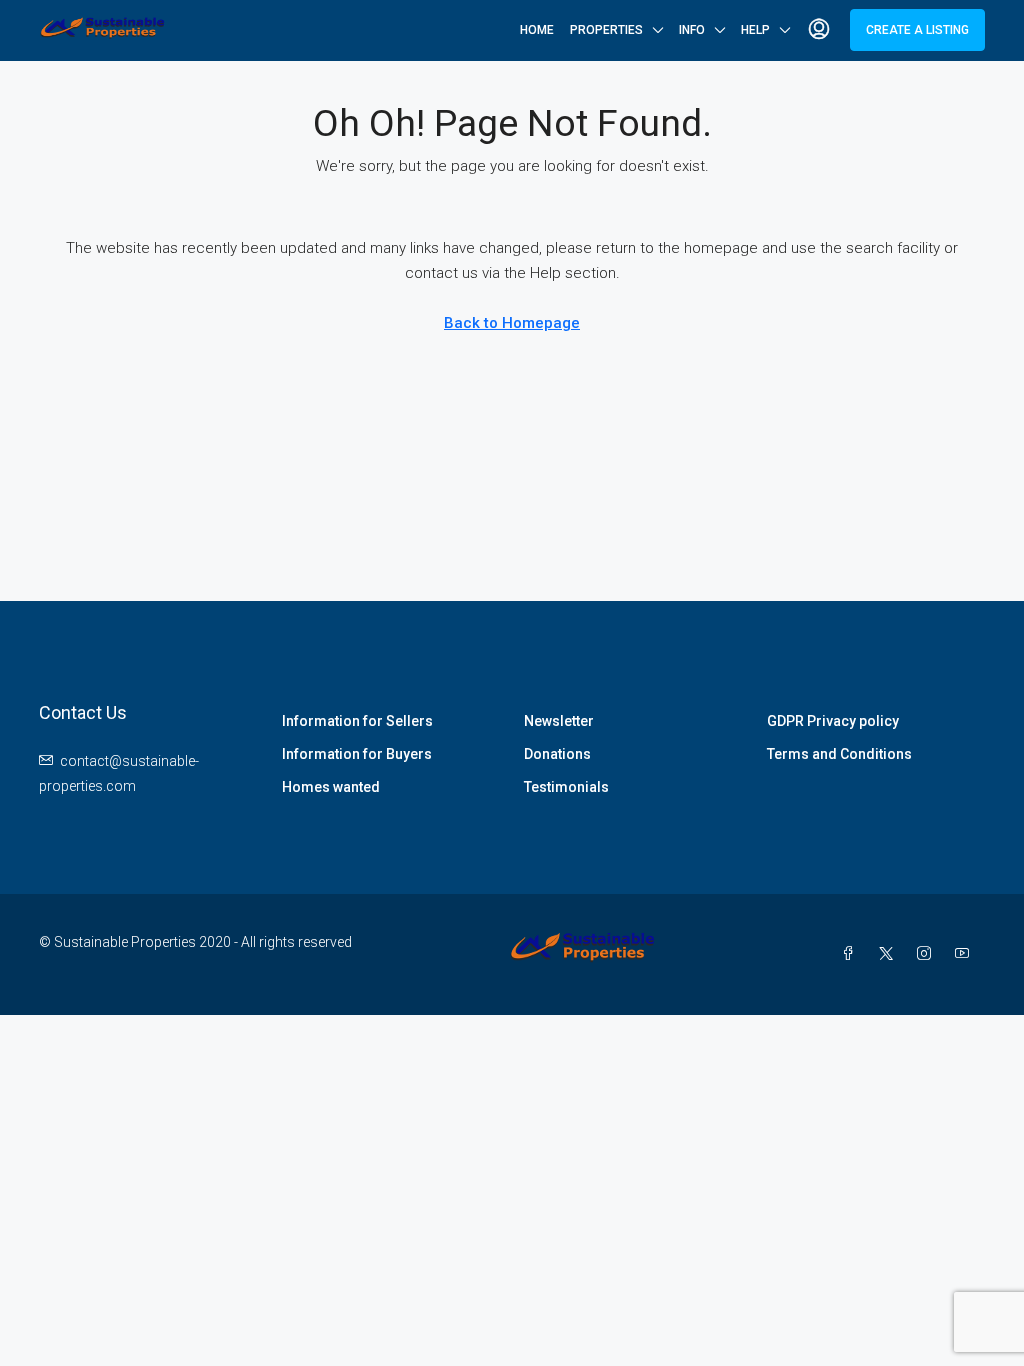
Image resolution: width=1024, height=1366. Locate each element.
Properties (606, 30)
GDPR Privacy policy (833, 721)
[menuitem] (819, 30)
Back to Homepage (512, 323)
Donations (557, 754)
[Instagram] (928, 954)
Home (537, 30)
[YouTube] (966, 954)
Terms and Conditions (839, 754)
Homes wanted (331, 787)
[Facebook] (852, 954)
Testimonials (566, 787)
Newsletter (559, 721)
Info (692, 30)
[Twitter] (890, 954)
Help (755, 30)
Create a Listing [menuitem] (917, 30)
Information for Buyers (357, 754)
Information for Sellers (357, 721)
